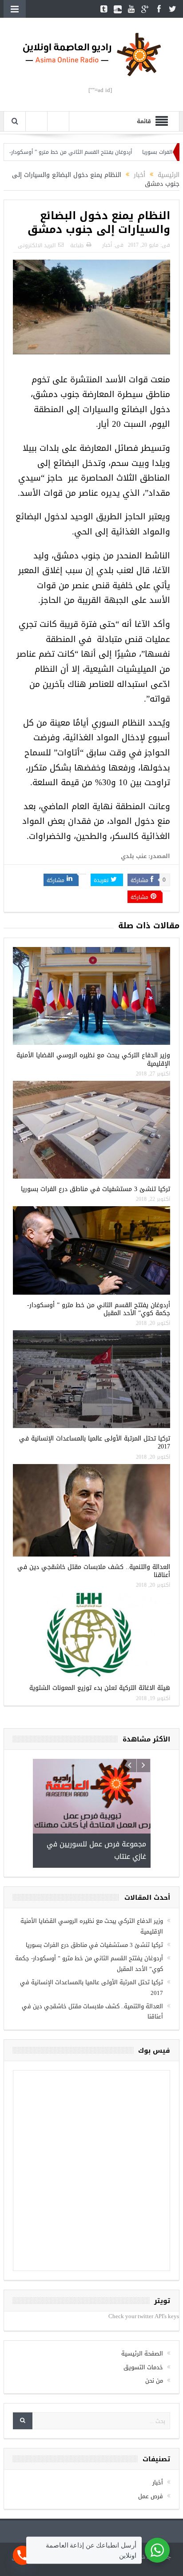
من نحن (154, 2381)
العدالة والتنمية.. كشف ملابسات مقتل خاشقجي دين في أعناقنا (94, 1571)
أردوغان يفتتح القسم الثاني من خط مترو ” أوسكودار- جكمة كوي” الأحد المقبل (99, 1309)
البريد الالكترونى (37, 245)
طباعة (77, 245)
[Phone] (22, 2555)
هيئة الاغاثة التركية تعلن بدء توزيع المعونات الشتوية (100, 1688)
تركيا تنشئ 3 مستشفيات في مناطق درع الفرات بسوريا (95, 1189)
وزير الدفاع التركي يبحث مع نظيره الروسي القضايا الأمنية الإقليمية (93, 1059)
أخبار (107, 245)
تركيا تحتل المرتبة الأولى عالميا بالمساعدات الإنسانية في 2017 (95, 1442)
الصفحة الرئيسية (142, 2353)
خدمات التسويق (143, 2367)
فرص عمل (151, 2496)
